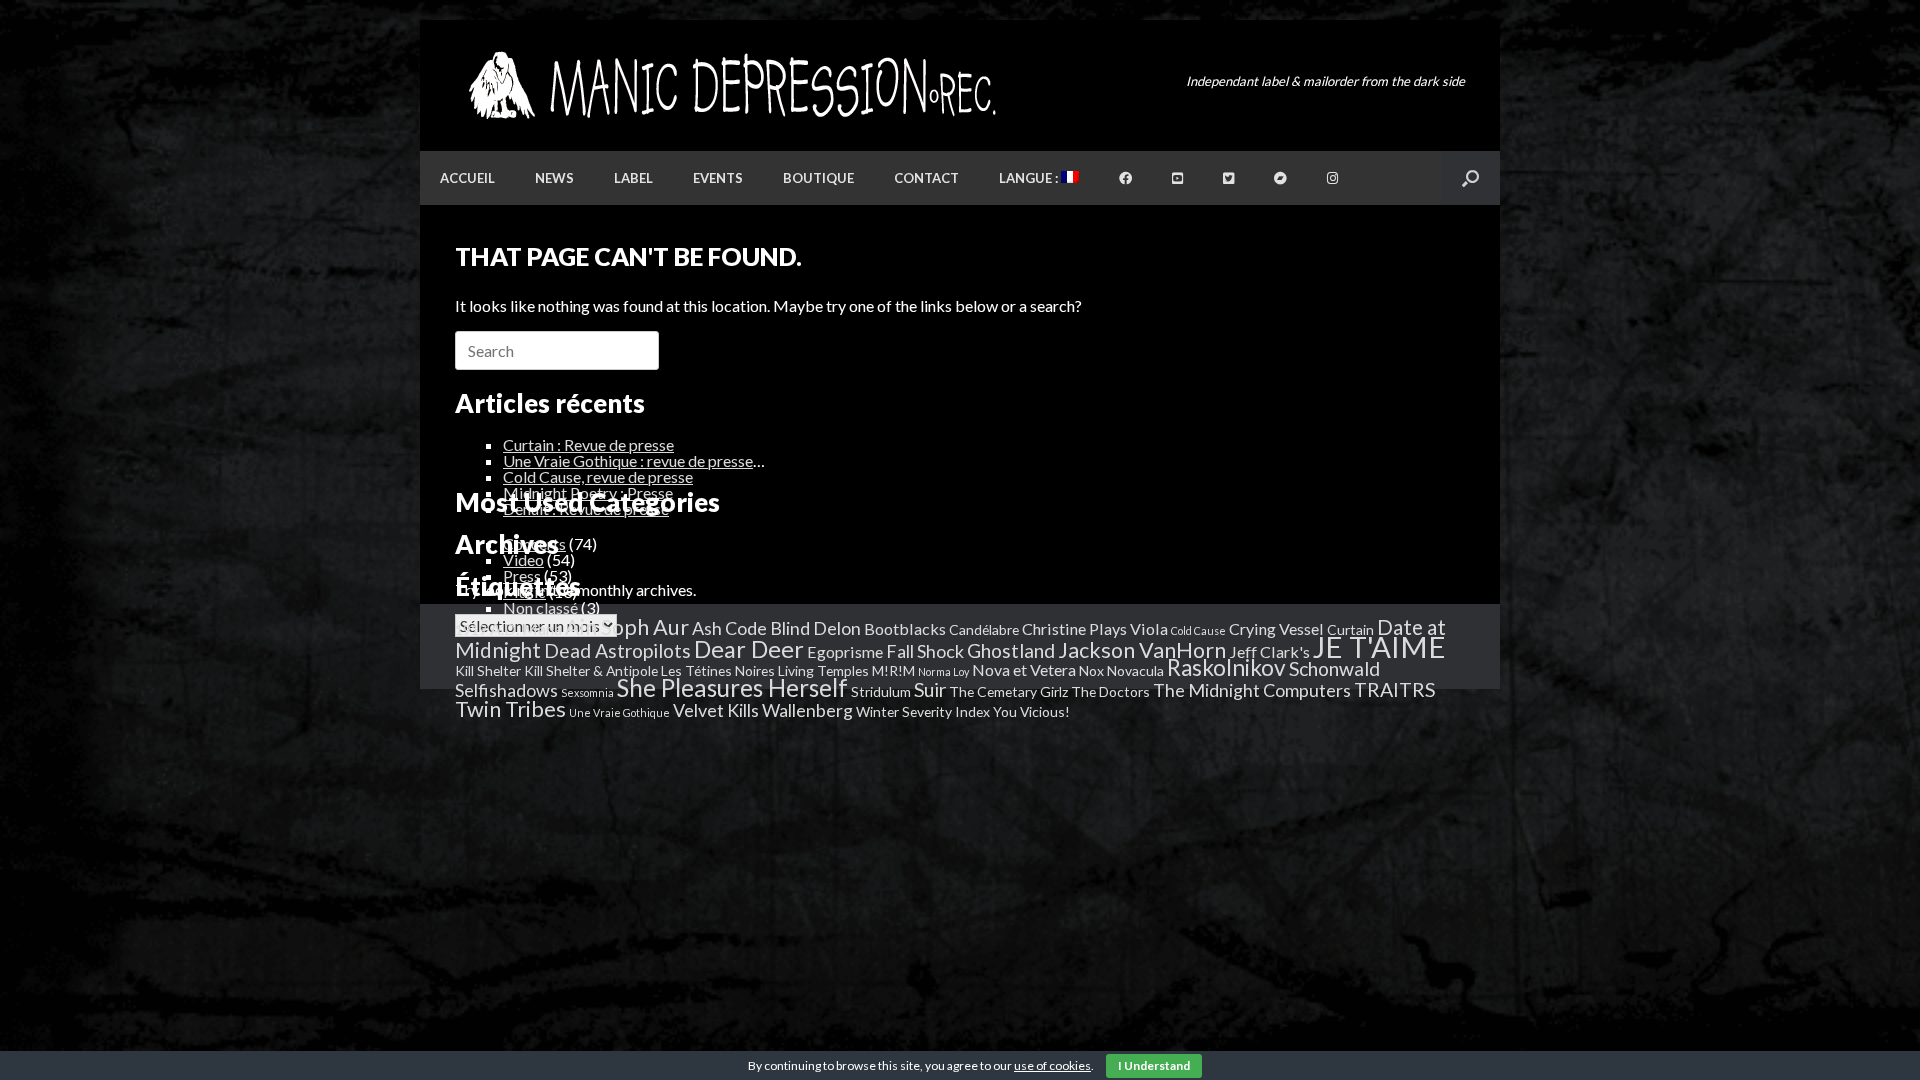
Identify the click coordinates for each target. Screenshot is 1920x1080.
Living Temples (823, 670)
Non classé (540, 607)
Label (633, 178)
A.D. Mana (526, 628)
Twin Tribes (510, 709)
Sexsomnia (587, 692)
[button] (1470, 178)
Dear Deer (749, 649)
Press (522, 575)
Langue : (1030, 178)
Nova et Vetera (1024, 669)
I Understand (1154, 1065)
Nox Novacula (1121, 670)
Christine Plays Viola (1095, 628)
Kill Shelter (488, 670)
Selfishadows (506, 690)
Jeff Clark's (1269, 651)
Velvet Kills (716, 710)
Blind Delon (815, 628)
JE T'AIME (1379, 646)
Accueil (467, 178)
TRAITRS (1394, 689)
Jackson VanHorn (1142, 650)
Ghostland (1011, 650)
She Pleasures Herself (732, 687)
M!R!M (893, 670)
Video (523, 559)
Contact (926, 178)
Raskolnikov (1226, 667)
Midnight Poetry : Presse (588, 492)
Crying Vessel (1276, 628)
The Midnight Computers (1252, 690)
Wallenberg (807, 710)
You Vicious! (1031, 711)
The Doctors (1110, 691)
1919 (471, 629)
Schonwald (1334, 668)
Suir (930, 689)
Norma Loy (943, 671)
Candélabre (984, 629)
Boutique (818, 178)
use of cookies (1052, 1065)
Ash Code (729, 628)
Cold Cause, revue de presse (598, 476)
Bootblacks (905, 628)
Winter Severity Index (923, 711)
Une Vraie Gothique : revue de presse (628, 460)
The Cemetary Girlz (1008, 691)
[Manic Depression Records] (730, 85)
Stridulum (881, 691)
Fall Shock (925, 651)
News (554, 178)
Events (718, 178)
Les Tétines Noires (718, 670)
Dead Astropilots (617, 650)
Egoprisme (845, 651)
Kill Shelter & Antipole (591, 670)
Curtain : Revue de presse (588, 444)
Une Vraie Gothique (619, 712)
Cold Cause (1198, 630)
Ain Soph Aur (627, 627)
